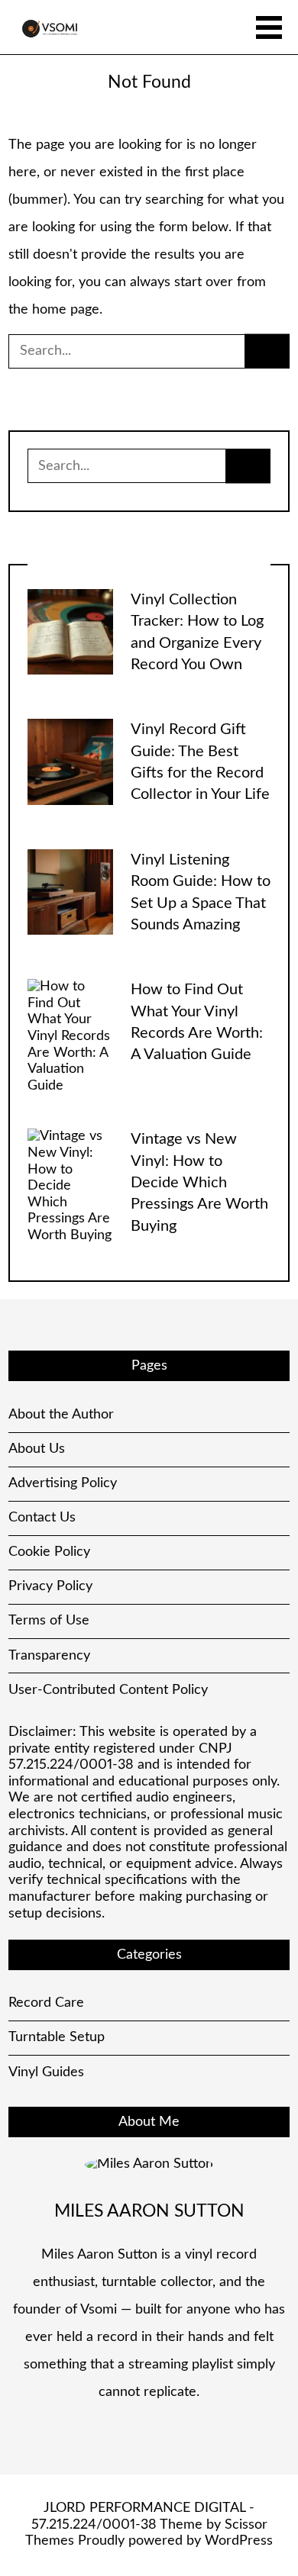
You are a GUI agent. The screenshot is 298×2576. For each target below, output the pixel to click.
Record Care (46, 2003)
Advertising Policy (63, 1483)
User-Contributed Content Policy (108, 1690)
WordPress (239, 2541)
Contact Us (42, 1518)
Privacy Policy (50, 1586)
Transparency (49, 1656)
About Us (37, 1449)
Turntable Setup (57, 2037)
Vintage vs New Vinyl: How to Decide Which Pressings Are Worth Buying (199, 1182)
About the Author (61, 1415)
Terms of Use (49, 1621)
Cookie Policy (49, 1552)
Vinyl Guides (46, 2072)
